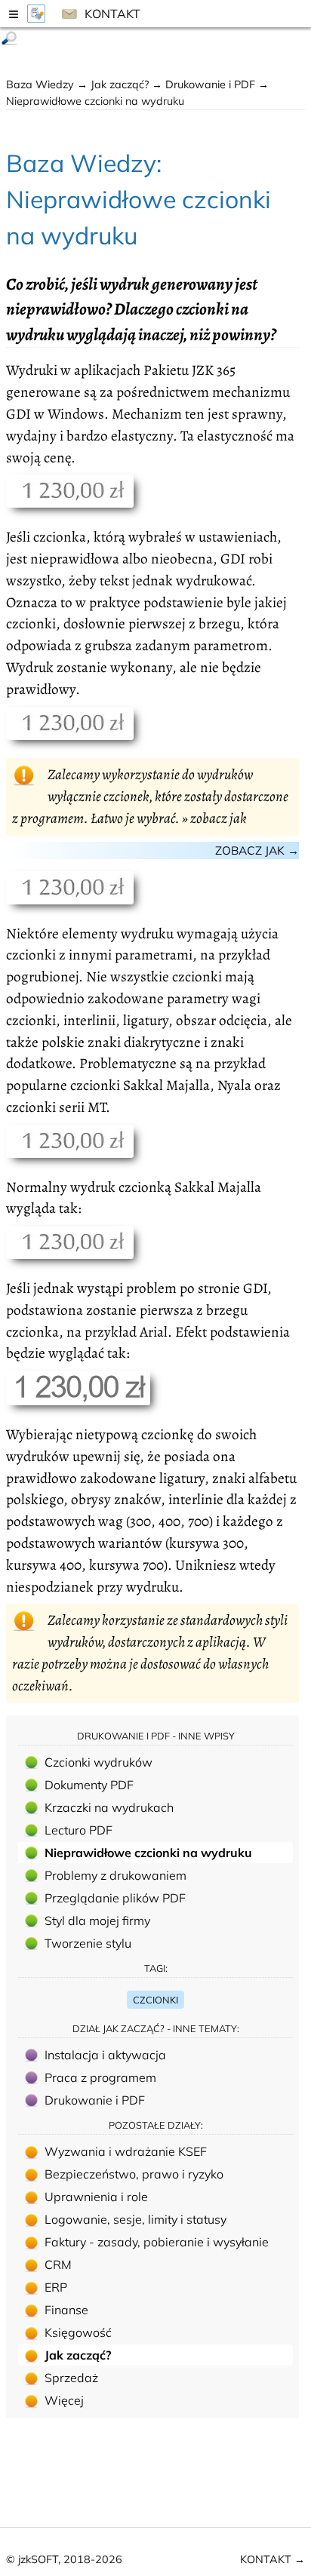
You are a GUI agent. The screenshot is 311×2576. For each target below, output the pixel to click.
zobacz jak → (257, 850)
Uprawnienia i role (96, 2197)
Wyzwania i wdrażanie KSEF (126, 2151)
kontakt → (273, 2559)
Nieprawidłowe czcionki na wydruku (148, 1853)
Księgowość (78, 2332)
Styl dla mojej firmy (97, 1920)
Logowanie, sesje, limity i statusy (135, 2219)
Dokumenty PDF (89, 1785)
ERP (56, 2287)
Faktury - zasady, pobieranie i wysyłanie (157, 2242)
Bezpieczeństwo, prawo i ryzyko (134, 2174)
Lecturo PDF (79, 1830)
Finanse (66, 2310)
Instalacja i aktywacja (105, 2055)
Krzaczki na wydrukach (109, 1807)
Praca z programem (100, 2077)
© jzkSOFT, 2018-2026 (64, 2559)
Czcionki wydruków (99, 1762)
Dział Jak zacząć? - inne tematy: (156, 2028)
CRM (58, 2264)
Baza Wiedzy (40, 84)
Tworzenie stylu (88, 1943)
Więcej (64, 2400)
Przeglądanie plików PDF (115, 1898)
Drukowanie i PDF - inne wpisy (156, 1736)
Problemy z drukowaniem (115, 1875)
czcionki (155, 2000)
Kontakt (111, 14)
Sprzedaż (71, 2378)
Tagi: (156, 1968)
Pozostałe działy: (156, 2125)
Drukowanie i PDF (212, 84)
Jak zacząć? (121, 84)
